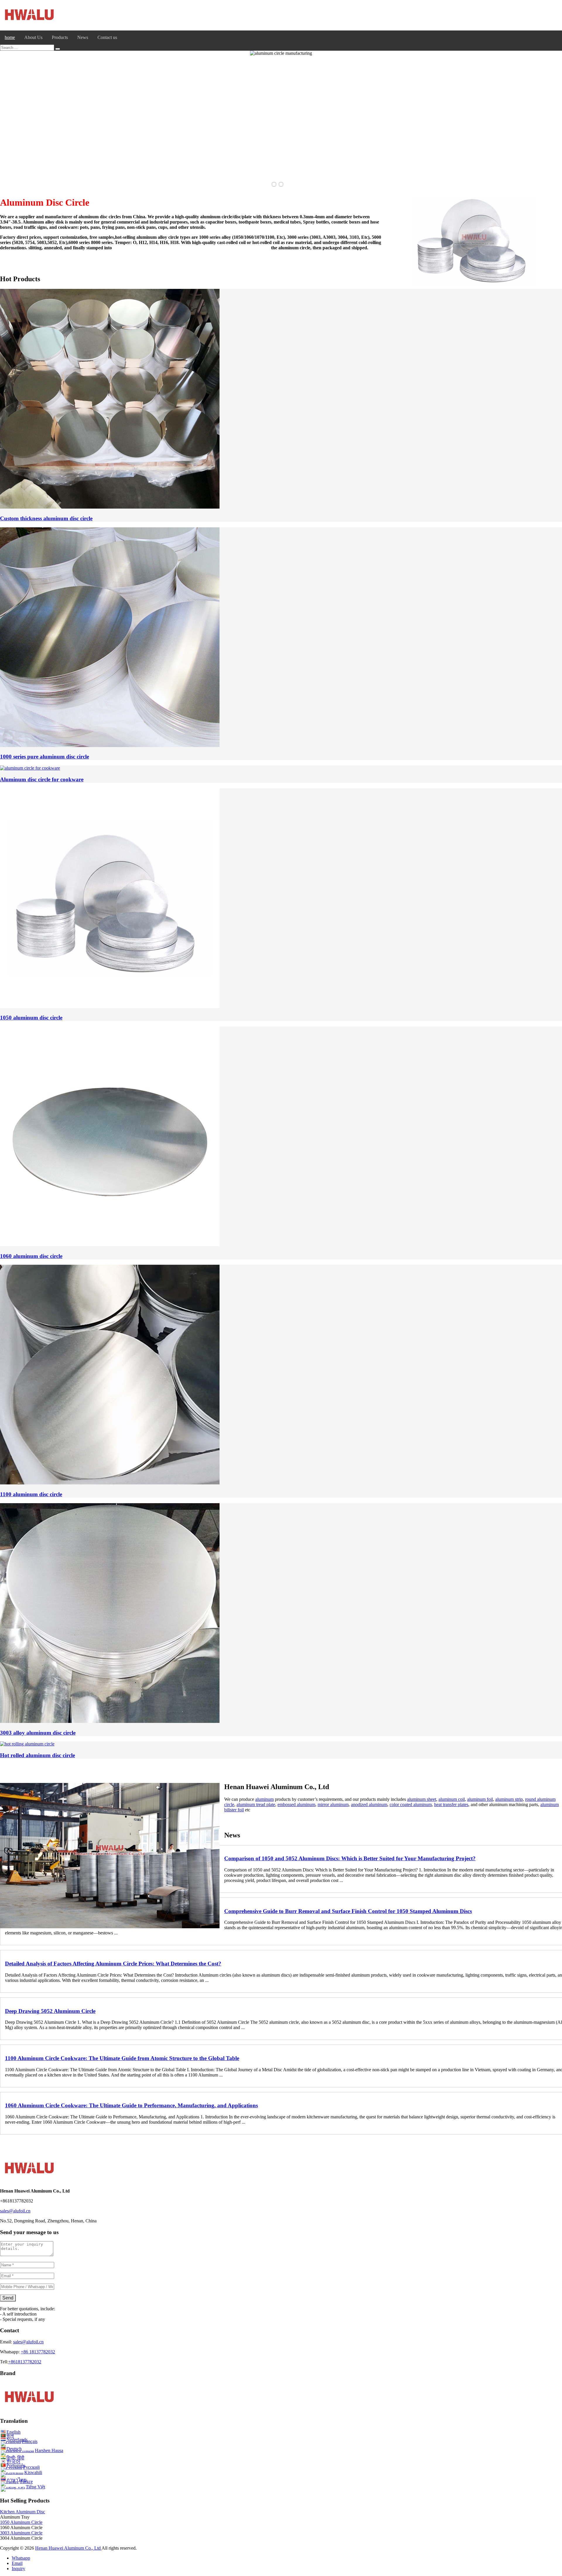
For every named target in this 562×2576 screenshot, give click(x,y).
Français (30, 2441)
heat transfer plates (451, 1804)
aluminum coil (452, 1799)
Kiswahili (33, 2472)
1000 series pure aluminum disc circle (44, 757)
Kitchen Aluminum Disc (23, 2512)
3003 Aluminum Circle (21, 2533)
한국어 (13, 2462)
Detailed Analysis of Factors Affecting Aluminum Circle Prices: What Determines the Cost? (113, 1964)
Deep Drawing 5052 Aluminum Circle (50, 2011)
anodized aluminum (369, 1804)
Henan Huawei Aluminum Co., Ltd (68, 2548)
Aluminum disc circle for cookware (42, 779)
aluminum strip (509, 1799)
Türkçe (26, 2482)
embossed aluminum (296, 1804)
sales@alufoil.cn (28, 2342)
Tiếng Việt (35, 2487)
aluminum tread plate (256, 1804)
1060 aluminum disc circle (31, 1256)
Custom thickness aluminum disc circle (46, 518)
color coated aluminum (411, 1804)
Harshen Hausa (49, 2450)
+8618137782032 (25, 2362)
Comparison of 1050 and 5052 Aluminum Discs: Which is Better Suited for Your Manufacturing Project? (350, 1858)
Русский (31, 2467)
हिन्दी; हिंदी (15, 2458)
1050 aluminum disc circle (31, 1018)
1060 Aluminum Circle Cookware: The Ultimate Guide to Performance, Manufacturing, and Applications (131, 2105)
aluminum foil (480, 1799)
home (10, 37)
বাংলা (10, 2436)
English (13, 2432)
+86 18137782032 (38, 2352)
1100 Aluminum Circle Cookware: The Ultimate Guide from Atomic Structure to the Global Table (122, 2058)
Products (60, 37)
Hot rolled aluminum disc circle (37, 1755)
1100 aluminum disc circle (31, 1494)
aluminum (264, 1799)
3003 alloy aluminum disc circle (38, 1733)
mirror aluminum (333, 1804)
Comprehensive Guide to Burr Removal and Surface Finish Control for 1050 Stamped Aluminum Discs (348, 1911)
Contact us (107, 37)
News (83, 37)
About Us (33, 37)
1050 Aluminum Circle (21, 2522)
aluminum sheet (422, 1799)
